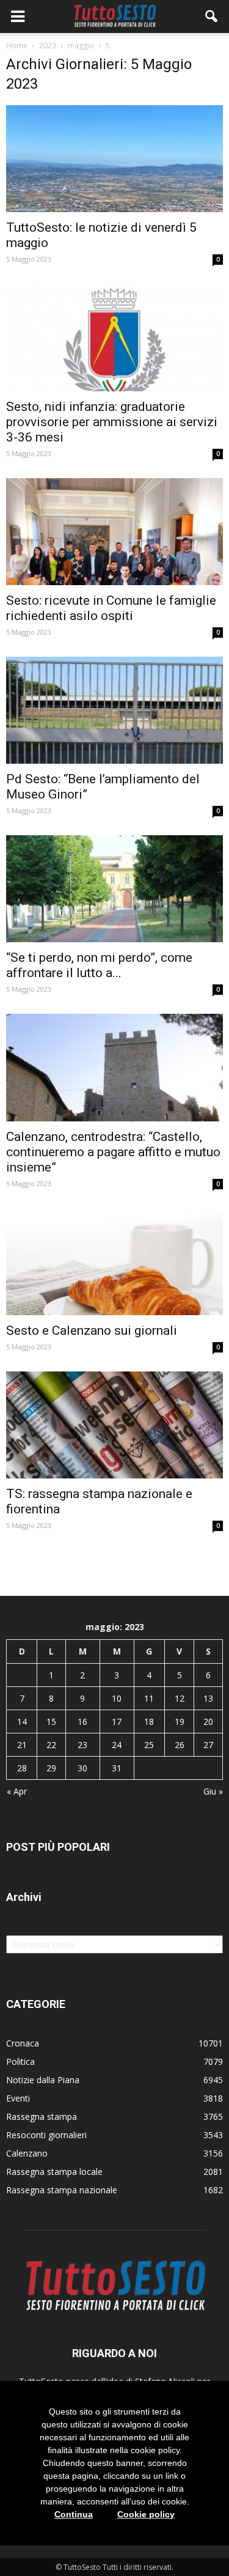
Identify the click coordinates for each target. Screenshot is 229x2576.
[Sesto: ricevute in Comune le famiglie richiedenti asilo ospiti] (114, 532)
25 (149, 1745)
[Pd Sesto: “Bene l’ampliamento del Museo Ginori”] (114, 710)
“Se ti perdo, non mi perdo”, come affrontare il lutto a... (99, 965)
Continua (74, 2514)
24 (117, 1745)
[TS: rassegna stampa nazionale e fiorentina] (114, 1425)
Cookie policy (146, 2514)
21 (22, 1745)
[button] (212, 17)
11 (149, 1698)
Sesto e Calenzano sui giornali (92, 1330)
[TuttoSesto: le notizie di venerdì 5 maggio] (114, 159)
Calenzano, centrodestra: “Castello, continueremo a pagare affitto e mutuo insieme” (113, 1152)
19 (180, 1722)
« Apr (17, 1791)
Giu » (213, 1791)
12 (180, 1698)
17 (117, 1722)
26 (180, 1745)
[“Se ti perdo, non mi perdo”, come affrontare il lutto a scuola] (114, 889)
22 (51, 1745)
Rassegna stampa (42, 2117)
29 (51, 1768)
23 (82, 1745)
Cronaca (23, 2043)
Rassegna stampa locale (54, 2172)
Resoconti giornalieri (46, 2135)
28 (22, 1768)
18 (149, 1722)
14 (22, 1722)
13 (208, 1698)
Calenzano (27, 2153)
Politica (20, 2061)
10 (117, 1698)
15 (51, 1722)
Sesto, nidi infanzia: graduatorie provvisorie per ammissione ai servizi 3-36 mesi (112, 422)
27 (208, 1745)
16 (82, 1722)
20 (208, 1722)
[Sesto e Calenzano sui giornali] (114, 1262)
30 (82, 1768)
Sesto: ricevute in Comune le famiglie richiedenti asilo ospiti (111, 608)
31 (117, 1768)
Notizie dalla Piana (43, 2080)
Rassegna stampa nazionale (62, 2190)
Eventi (18, 2098)
